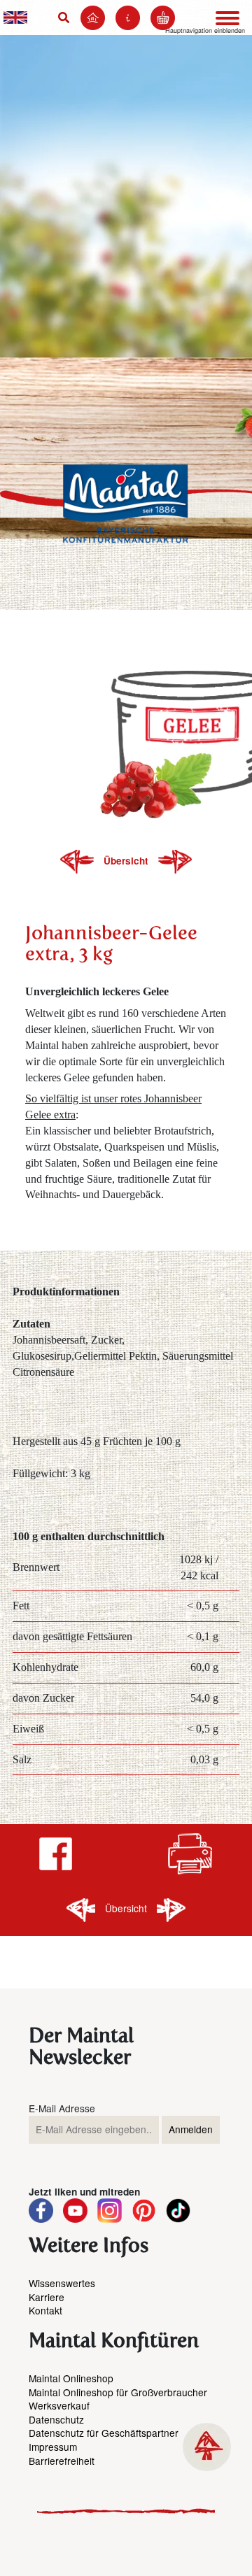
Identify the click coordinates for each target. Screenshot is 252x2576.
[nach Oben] (207, 2447)
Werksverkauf (59, 2405)
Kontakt (45, 2310)
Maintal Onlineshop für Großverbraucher (118, 2392)
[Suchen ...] (66, 17)
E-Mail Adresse (62, 2108)
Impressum (53, 2447)
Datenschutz (56, 2419)
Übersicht (127, 861)
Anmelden (191, 2129)
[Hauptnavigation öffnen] (227, 18)
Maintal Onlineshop (71, 2378)
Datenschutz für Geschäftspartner (104, 2433)
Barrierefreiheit (62, 2461)
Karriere (47, 2297)
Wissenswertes (62, 2283)
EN (15, 17)
